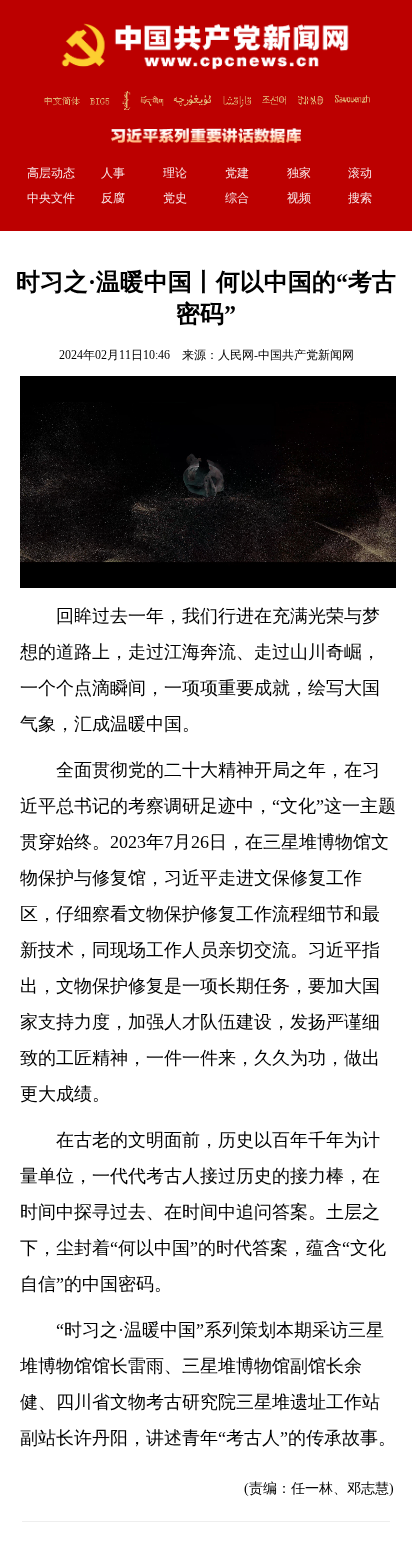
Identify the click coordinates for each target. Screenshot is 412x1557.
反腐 (113, 198)
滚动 (360, 173)
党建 (237, 173)
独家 (299, 173)
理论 (175, 173)
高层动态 (51, 173)
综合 (237, 198)
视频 (299, 198)
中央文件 (51, 198)
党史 (175, 198)
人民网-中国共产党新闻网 (286, 355)
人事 (113, 173)
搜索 (360, 198)
